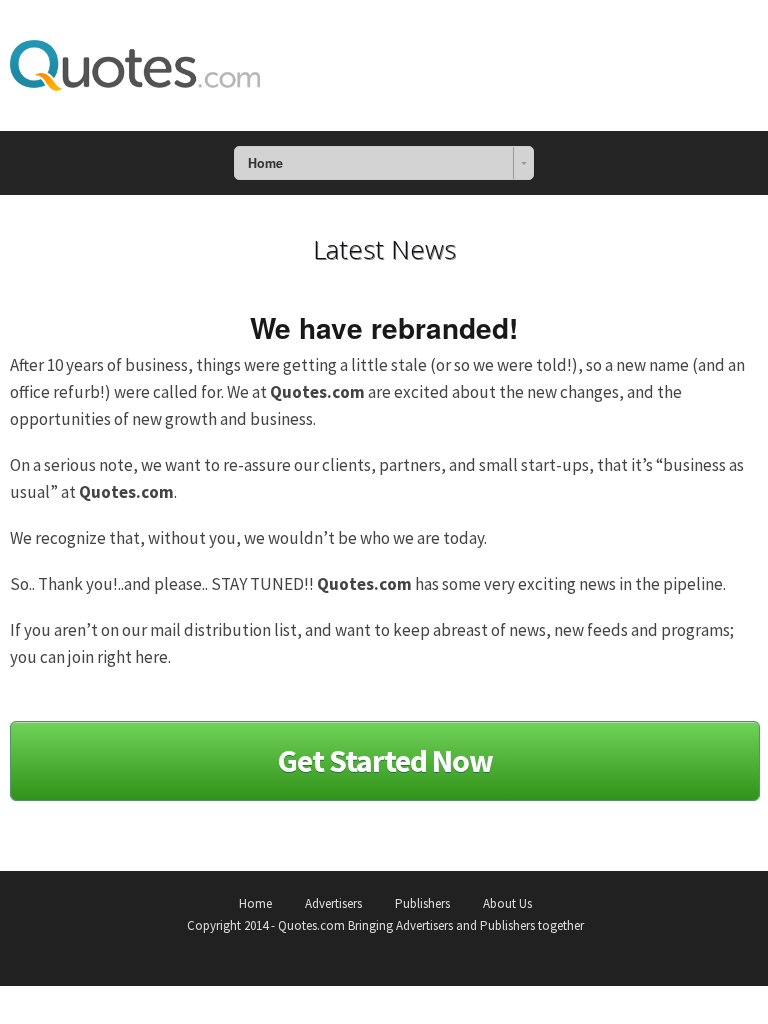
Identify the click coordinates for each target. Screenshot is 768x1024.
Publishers (422, 903)
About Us (507, 903)
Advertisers (333, 903)
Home (255, 903)
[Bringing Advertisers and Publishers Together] (135, 62)
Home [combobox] (265, 163)
